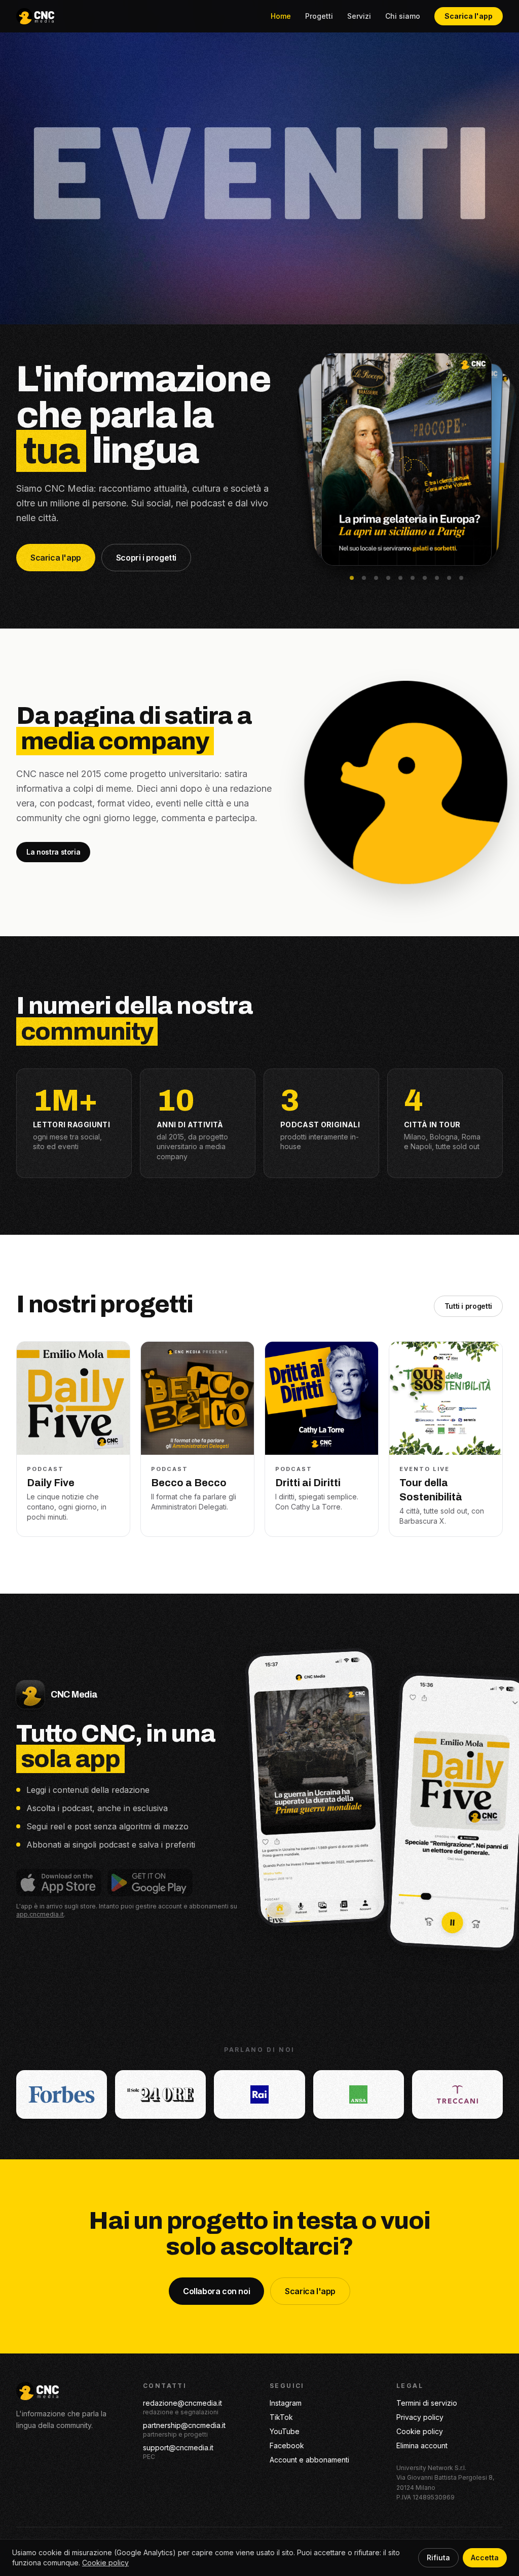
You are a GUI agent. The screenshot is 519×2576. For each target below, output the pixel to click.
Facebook (287, 2445)
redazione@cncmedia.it (182, 2403)
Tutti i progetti (468, 1306)
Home (281, 16)
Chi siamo (403, 16)
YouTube (285, 2431)
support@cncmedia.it (178, 2448)
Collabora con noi (216, 2291)
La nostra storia (53, 852)
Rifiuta (438, 2557)
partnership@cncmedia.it (184, 2425)
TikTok (281, 2417)
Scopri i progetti (146, 558)
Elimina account (422, 2445)
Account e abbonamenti (309, 2460)
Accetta (485, 2557)
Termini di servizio (427, 2403)
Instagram (286, 2403)
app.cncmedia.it (40, 1914)
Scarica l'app (469, 16)
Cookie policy (420, 2431)
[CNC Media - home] (35, 16)
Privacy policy (420, 2417)
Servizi (359, 16)
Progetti (319, 16)
